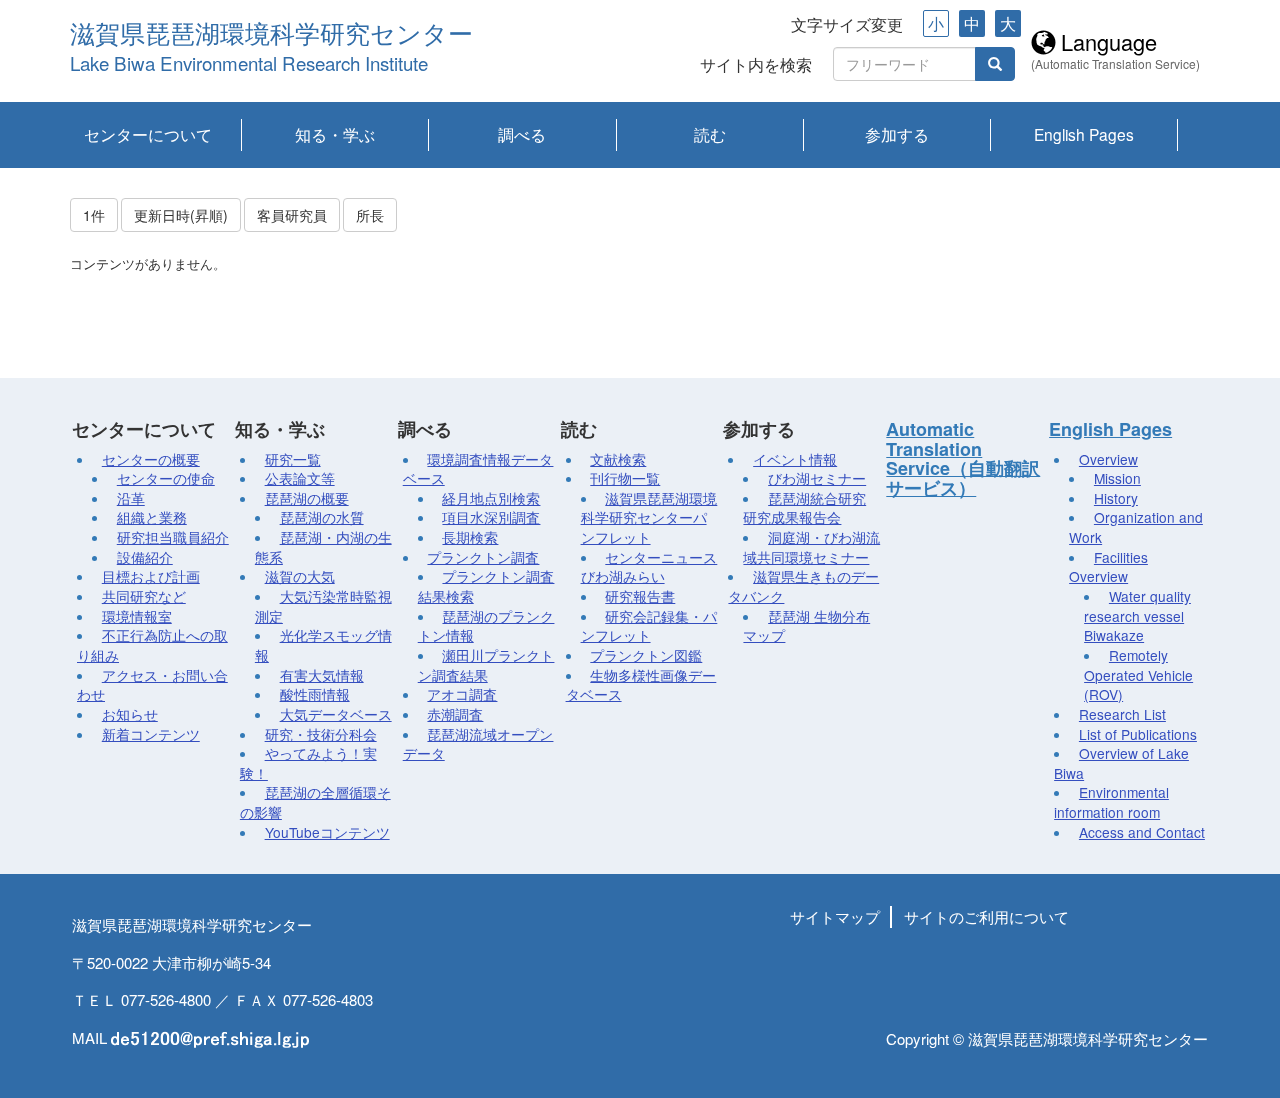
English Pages (1084, 134)
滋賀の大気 (300, 576)
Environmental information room (1111, 802)
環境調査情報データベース (478, 469)
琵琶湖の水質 (322, 517)
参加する (897, 134)
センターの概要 (151, 459)
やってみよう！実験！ (308, 763)
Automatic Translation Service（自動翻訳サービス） (963, 458)
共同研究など (144, 596)
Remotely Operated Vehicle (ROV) (1138, 674)
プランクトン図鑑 (646, 655)
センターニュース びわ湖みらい (649, 567)
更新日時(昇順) (181, 215)
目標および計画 (151, 576)
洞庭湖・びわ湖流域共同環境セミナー (811, 547)
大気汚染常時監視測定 (323, 606)
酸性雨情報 (315, 694)
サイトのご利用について (986, 916)
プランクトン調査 (483, 557)
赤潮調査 (455, 714)
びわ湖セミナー (817, 478)
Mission (1117, 478)
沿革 (131, 498)
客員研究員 (292, 215)
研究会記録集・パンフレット (649, 626)
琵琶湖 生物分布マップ (806, 626)
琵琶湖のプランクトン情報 (486, 626)
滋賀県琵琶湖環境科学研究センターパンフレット (649, 517)
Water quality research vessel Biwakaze (1137, 615)
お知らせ (130, 714)
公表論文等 (300, 478)
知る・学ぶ (335, 134)
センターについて (148, 134)
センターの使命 (166, 478)
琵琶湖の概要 (307, 498)
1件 (94, 215)
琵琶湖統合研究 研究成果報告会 (804, 508)
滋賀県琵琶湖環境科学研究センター (271, 34)
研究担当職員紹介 (173, 537)
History (1116, 498)
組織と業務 (152, 517)
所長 (370, 215)
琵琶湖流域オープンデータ (478, 744)
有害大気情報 (322, 675)
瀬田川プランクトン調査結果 (486, 665)
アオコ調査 (462, 694)
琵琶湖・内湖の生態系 (323, 547)
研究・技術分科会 (321, 734)
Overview (1108, 459)
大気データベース (336, 714)
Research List (1122, 714)
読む (710, 134)
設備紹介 (145, 557)
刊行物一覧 (625, 478)
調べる (522, 134)
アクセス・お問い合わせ (152, 685)
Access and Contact (1142, 832)
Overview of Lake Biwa (1121, 763)
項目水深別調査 (491, 517)
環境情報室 (137, 616)
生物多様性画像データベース (641, 685)
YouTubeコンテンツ (327, 832)
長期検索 (470, 537)
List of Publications (1138, 734)
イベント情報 (795, 459)
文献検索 (618, 459)
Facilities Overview (1108, 567)
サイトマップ (835, 916)
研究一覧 (293, 459)
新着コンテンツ (151, 734)
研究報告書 (640, 596)
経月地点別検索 (491, 498)
